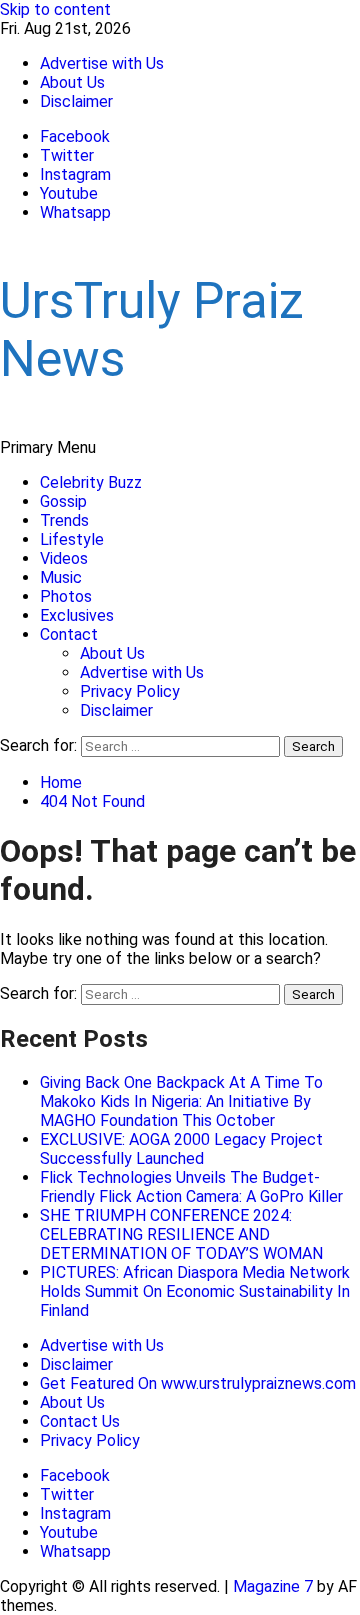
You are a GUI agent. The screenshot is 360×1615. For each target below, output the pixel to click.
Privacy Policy (130, 691)
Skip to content (55, 9)
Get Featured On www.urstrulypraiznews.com (198, 1383)
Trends (64, 520)
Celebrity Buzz (91, 482)
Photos (66, 596)
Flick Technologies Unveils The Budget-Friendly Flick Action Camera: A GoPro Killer (191, 1187)
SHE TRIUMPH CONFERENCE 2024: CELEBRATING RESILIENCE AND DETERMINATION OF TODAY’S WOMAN (181, 1234)
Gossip (63, 501)
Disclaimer (76, 101)
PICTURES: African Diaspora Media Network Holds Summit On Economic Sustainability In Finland (195, 1291)
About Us (72, 82)
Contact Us (80, 1421)
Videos (64, 558)
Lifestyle (72, 539)
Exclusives (77, 615)
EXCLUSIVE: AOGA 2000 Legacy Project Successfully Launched (181, 1149)
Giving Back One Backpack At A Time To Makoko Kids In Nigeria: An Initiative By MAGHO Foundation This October (181, 1101)
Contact (69, 634)
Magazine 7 (273, 1586)
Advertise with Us (102, 63)
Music (61, 577)
